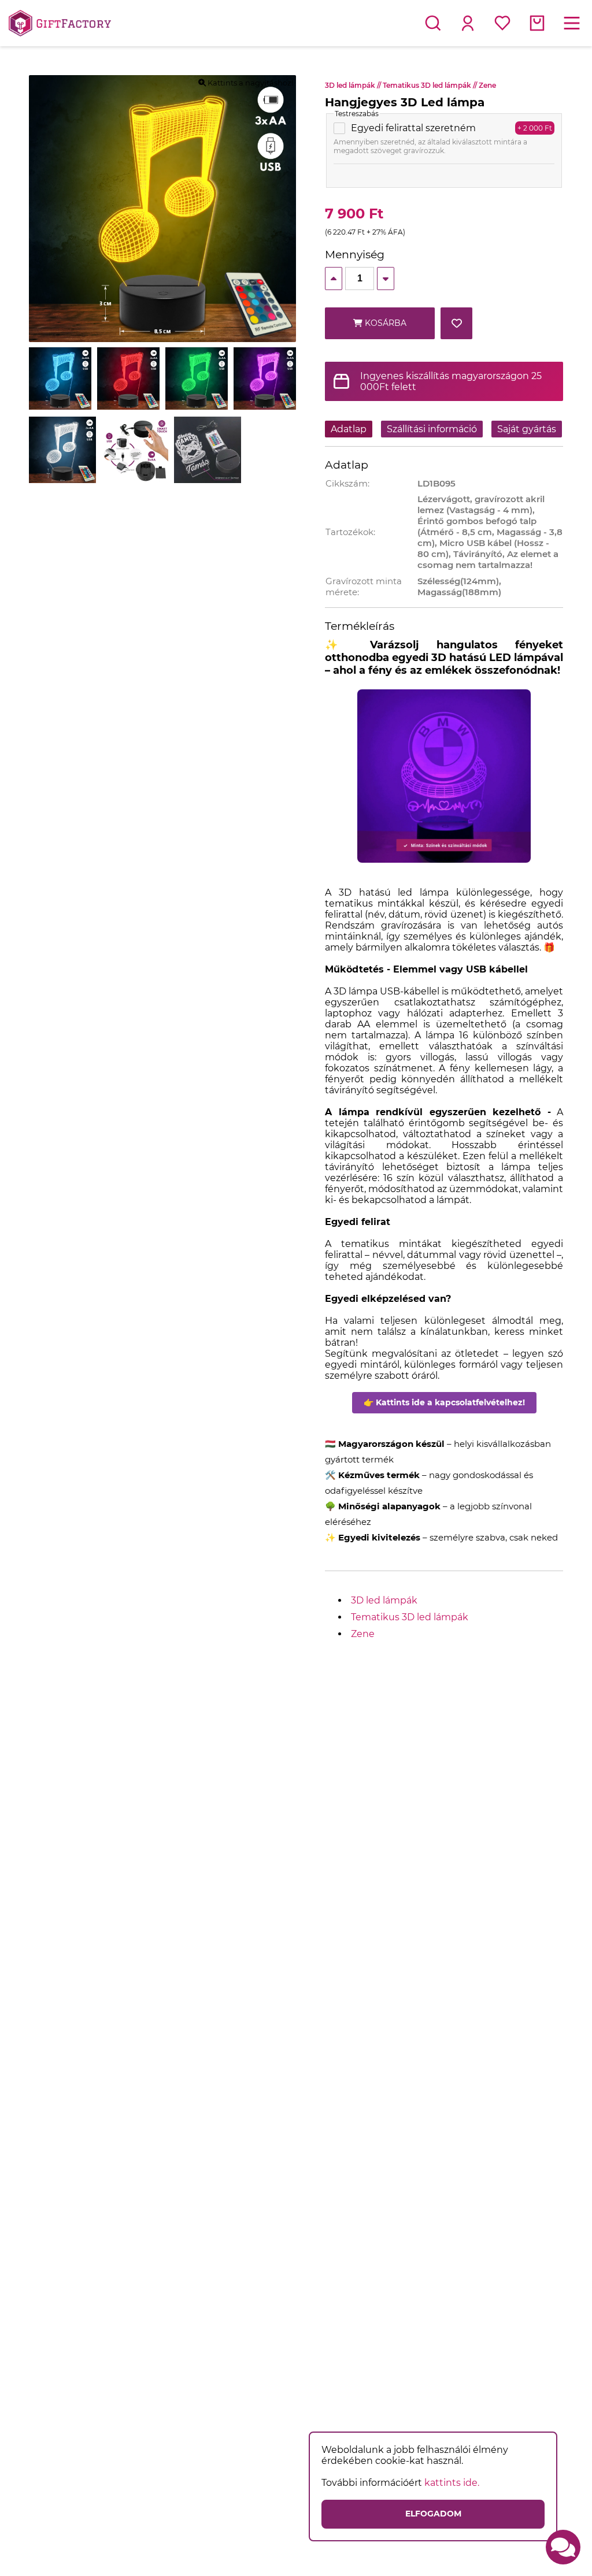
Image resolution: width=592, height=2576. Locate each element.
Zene (487, 85)
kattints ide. (452, 2483)
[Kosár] (537, 23)
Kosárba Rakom (384, 329)
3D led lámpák (354, 85)
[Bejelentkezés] (468, 23)
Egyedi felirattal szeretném (413, 128)
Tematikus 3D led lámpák (431, 85)
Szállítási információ (432, 429)
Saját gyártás (527, 429)
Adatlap (349, 429)
